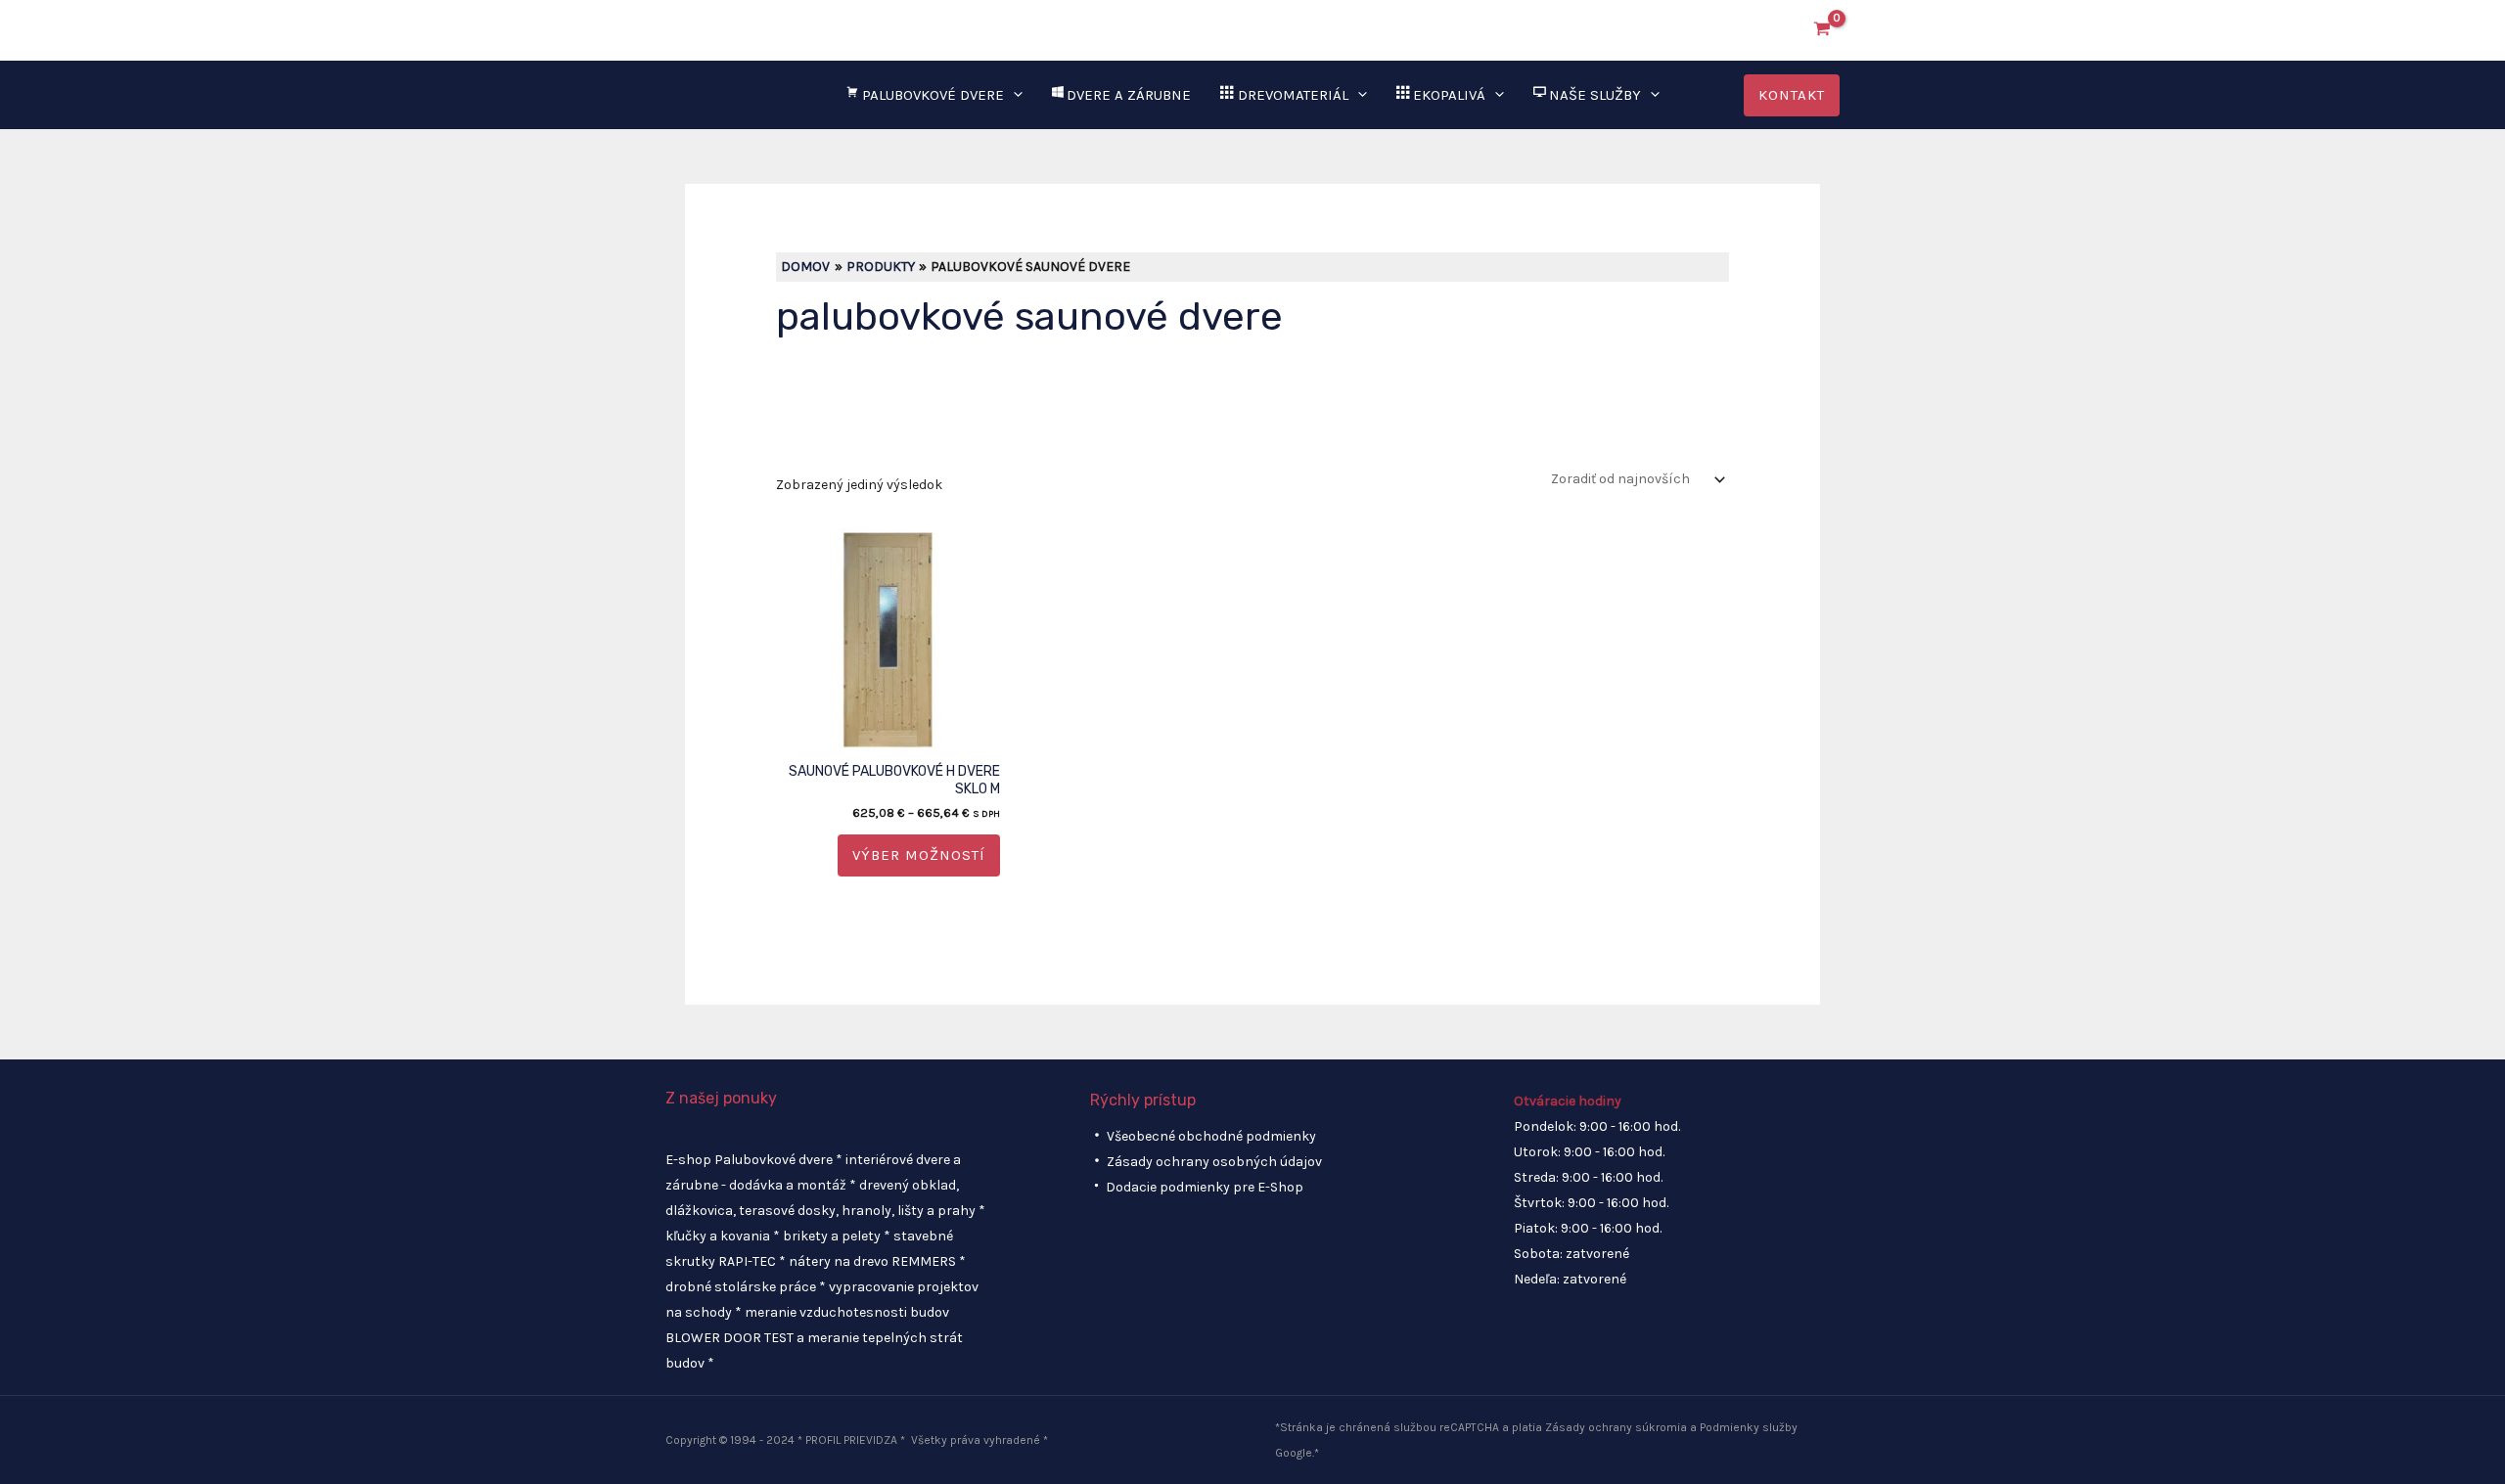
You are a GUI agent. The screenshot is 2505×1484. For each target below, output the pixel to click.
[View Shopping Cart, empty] (1822, 30)
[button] (1776, 30)
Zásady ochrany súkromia (1616, 1427)
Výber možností (919, 855)
